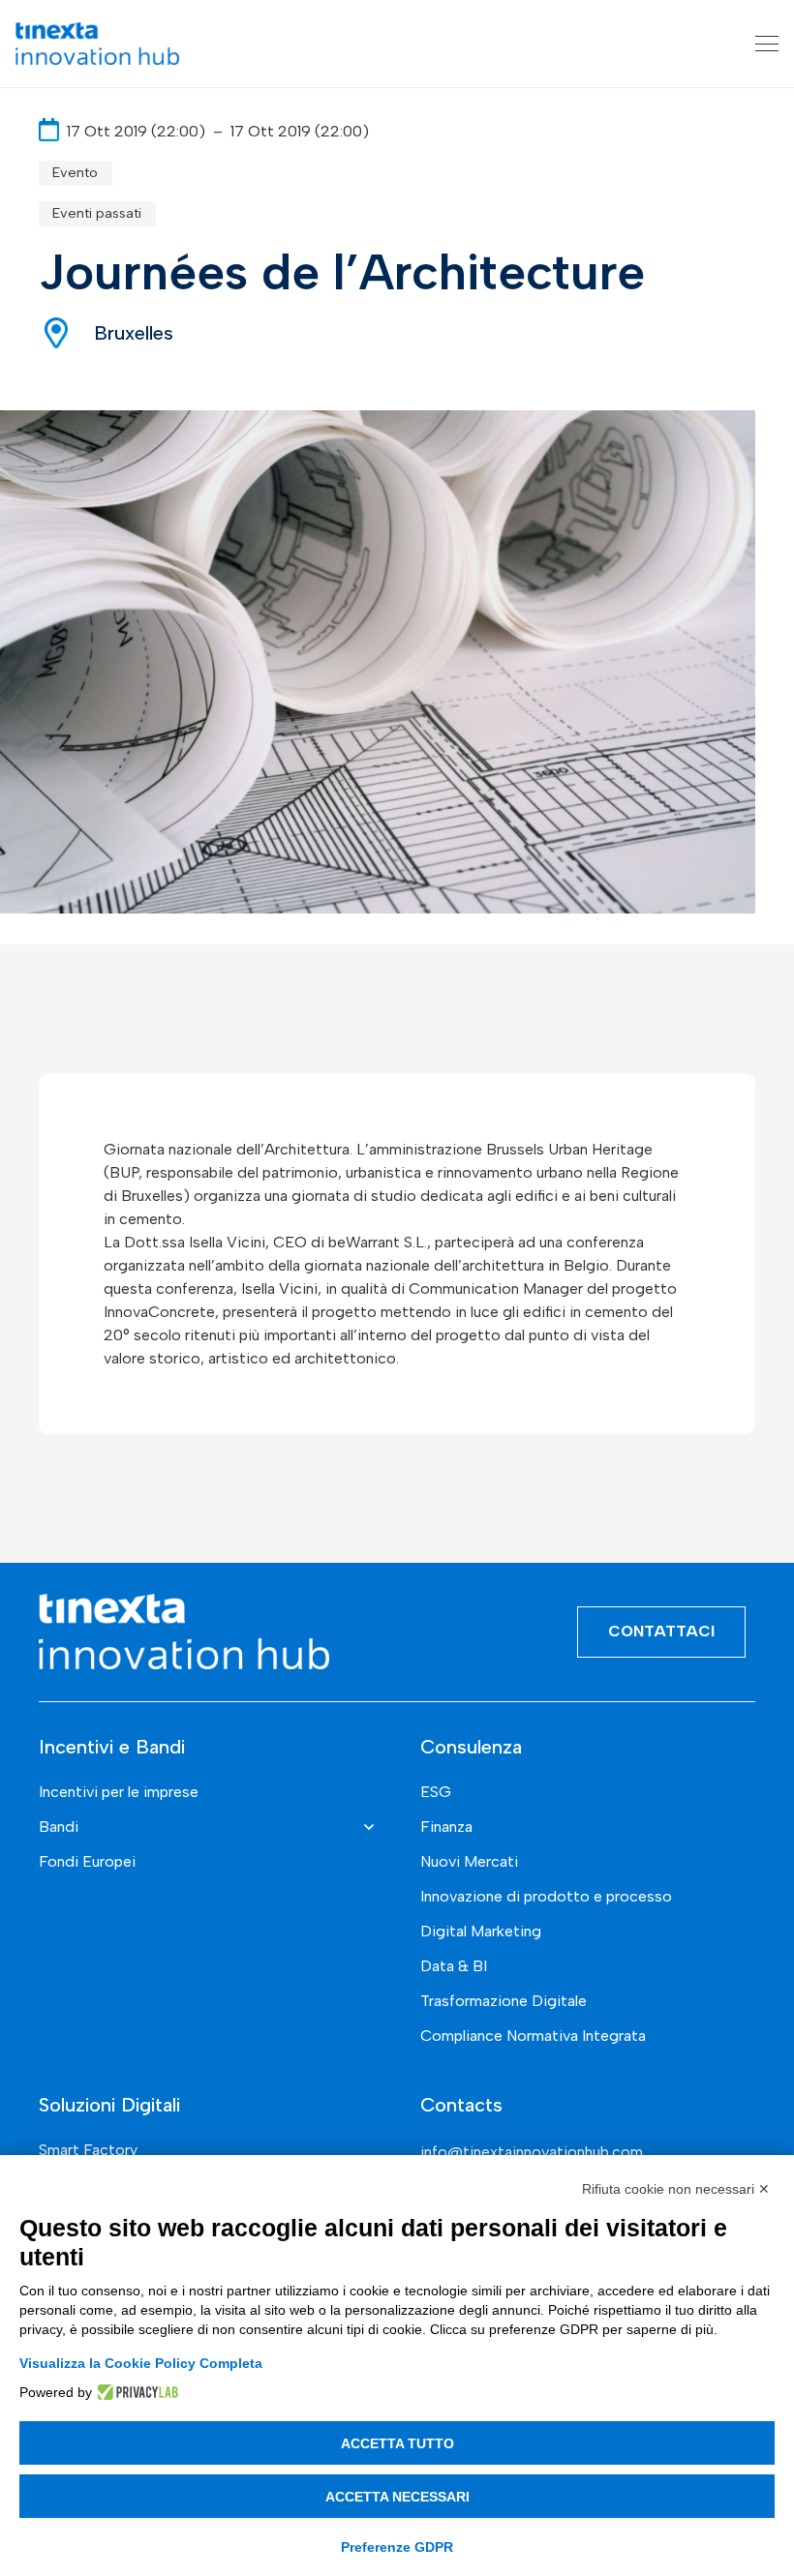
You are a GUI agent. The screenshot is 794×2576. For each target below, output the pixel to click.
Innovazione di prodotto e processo (546, 1896)
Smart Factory (88, 2150)
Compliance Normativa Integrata (533, 2036)
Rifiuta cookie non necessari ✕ (676, 2189)
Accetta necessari (397, 2497)
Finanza (446, 1827)
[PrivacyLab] (135, 2392)
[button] (767, 44)
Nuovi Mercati (469, 1861)
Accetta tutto (397, 2443)
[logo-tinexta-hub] (97, 44)
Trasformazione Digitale (504, 2001)
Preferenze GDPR (397, 2547)
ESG (436, 1792)
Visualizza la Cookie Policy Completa (141, 2363)
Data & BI (454, 1966)
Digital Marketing (481, 1931)
